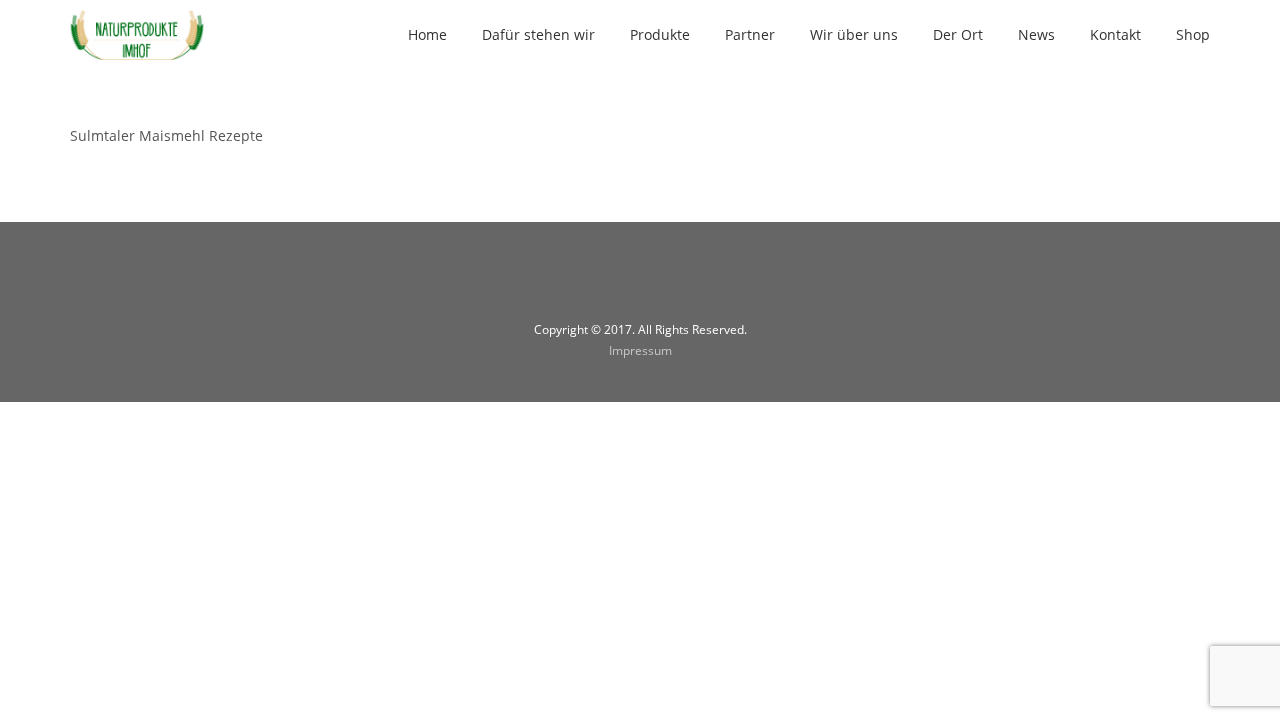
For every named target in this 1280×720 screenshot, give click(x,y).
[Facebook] (615, 282)
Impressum (640, 350)
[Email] (665, 282)
